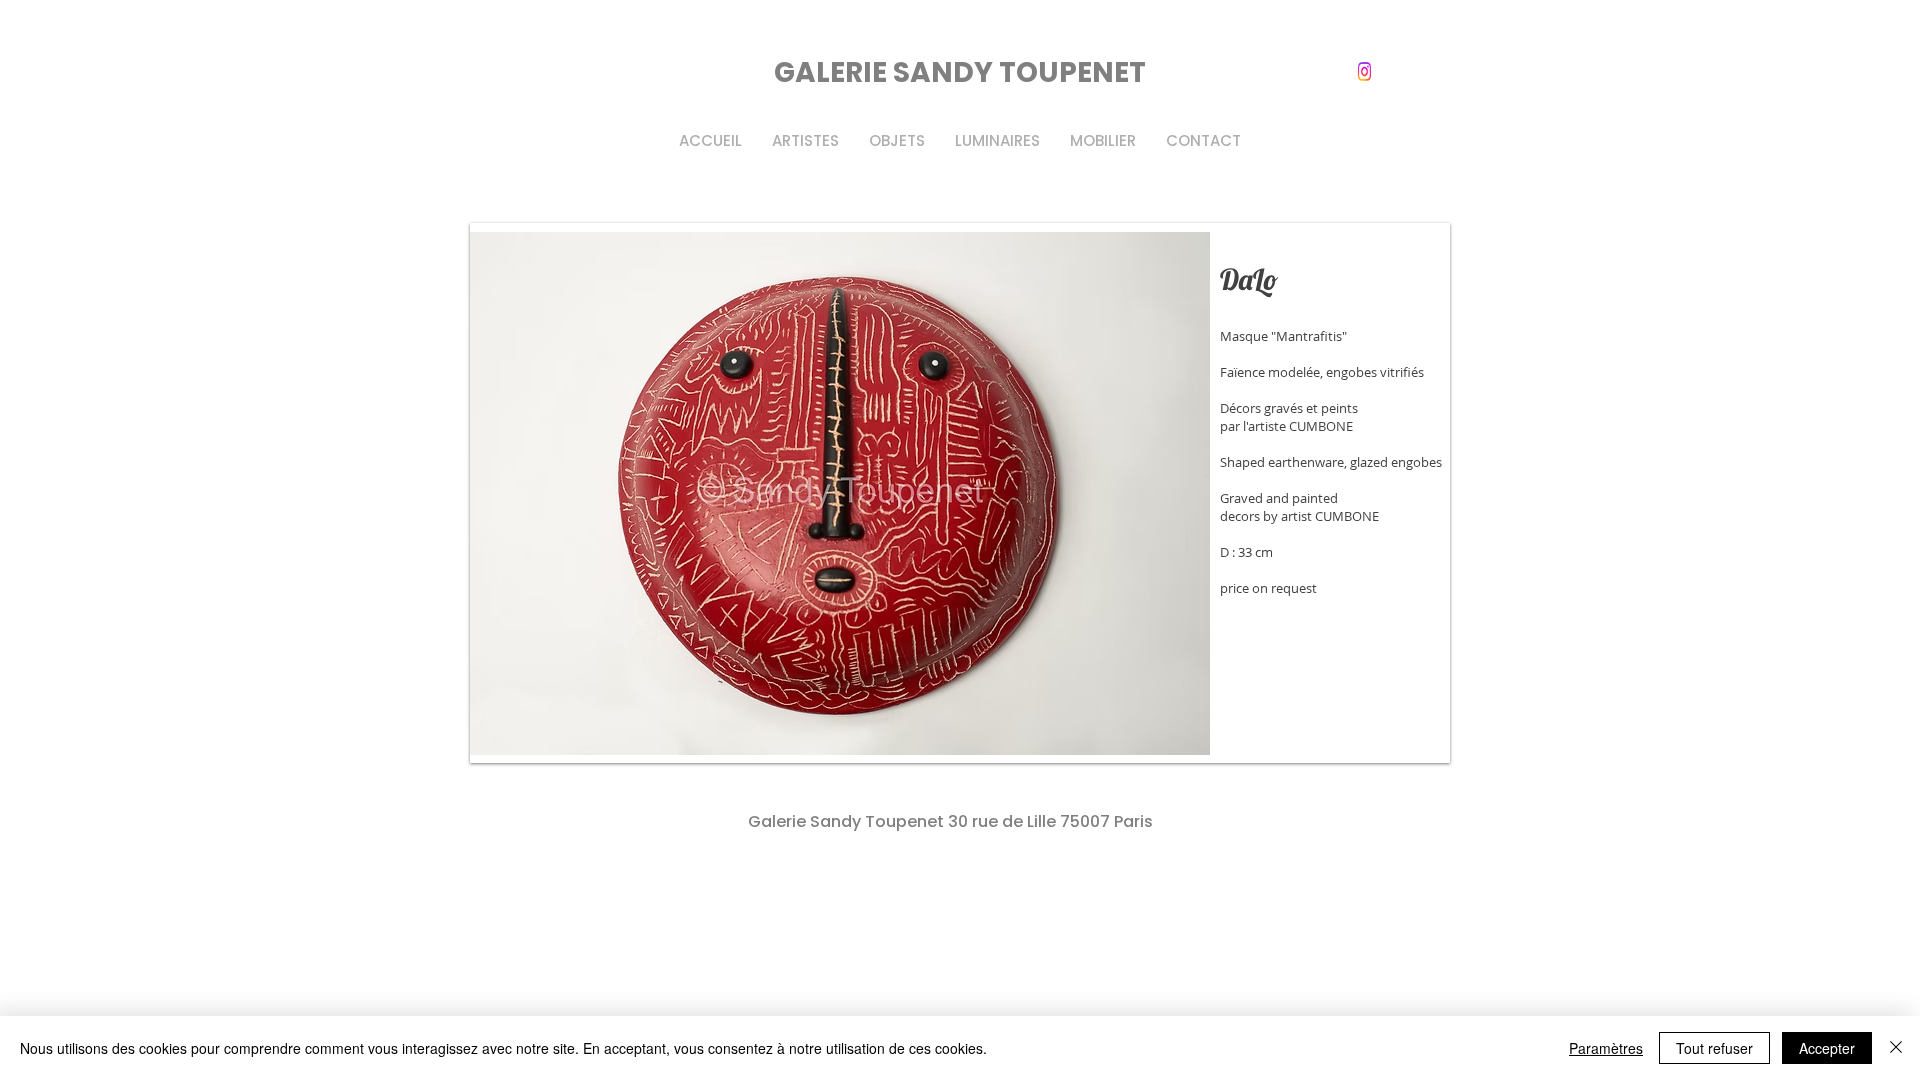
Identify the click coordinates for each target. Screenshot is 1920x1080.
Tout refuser (1714, 1048)
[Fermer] (1896, 1048)
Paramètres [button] (1606, 1048)
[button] (960, 493)
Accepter (1827, 1048)
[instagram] (1365, 71)
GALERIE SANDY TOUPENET (960, 72)
